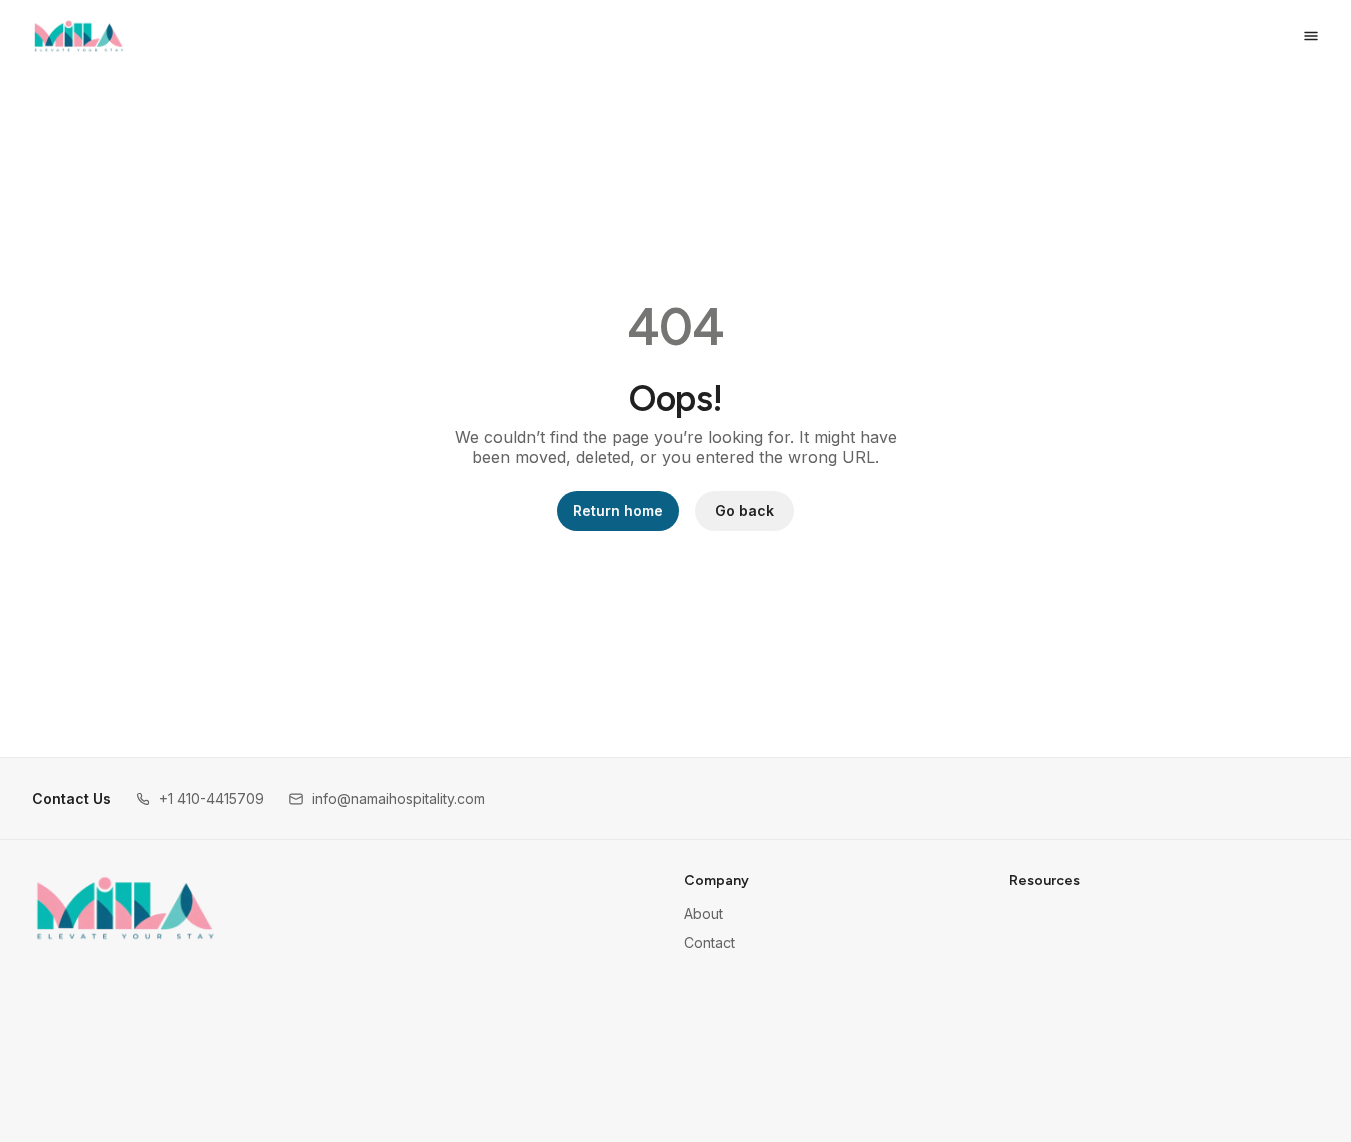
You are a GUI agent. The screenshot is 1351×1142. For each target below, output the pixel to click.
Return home (618, 510)
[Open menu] (1311, 36)
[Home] (125, 908)
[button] (199, 798)
